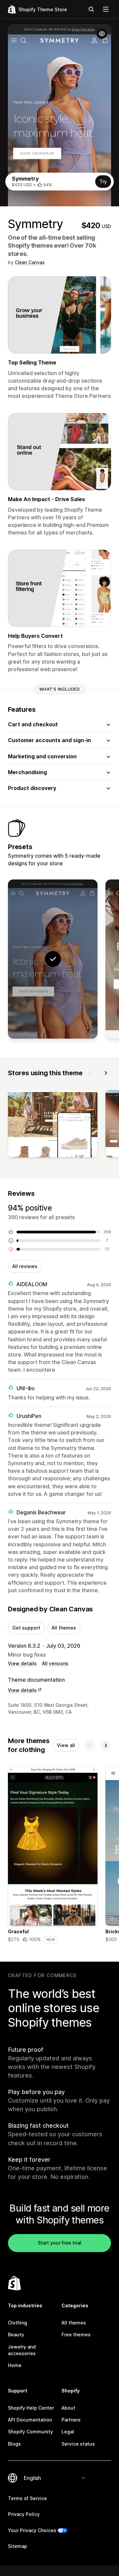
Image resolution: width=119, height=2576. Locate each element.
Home (15, 2365)
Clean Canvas (30, 262)
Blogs (14, 2444)
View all (66, 1745)
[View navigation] (106, 9)
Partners (71, 2420)
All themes (64, 1628)
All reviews (25, 1266)
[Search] (91, 9)
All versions (55, 1663)
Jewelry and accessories (22, 2350)
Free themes (76, 2335)
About (68, 2408)
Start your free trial (59, 2243)
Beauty (16, 2335)
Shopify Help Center (31, 2408)
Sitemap (18, 2546)
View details (22, 1663)
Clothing (18, 2323)
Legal (68, 2432)
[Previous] (90, 1073)
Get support (26, 1628)
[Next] (106, 1073)
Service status (78, 2444)
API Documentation (30, 2420)
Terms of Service (27, 2498)
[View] (53, 1125)
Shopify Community (30, 2432)
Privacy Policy (24, 2514)
